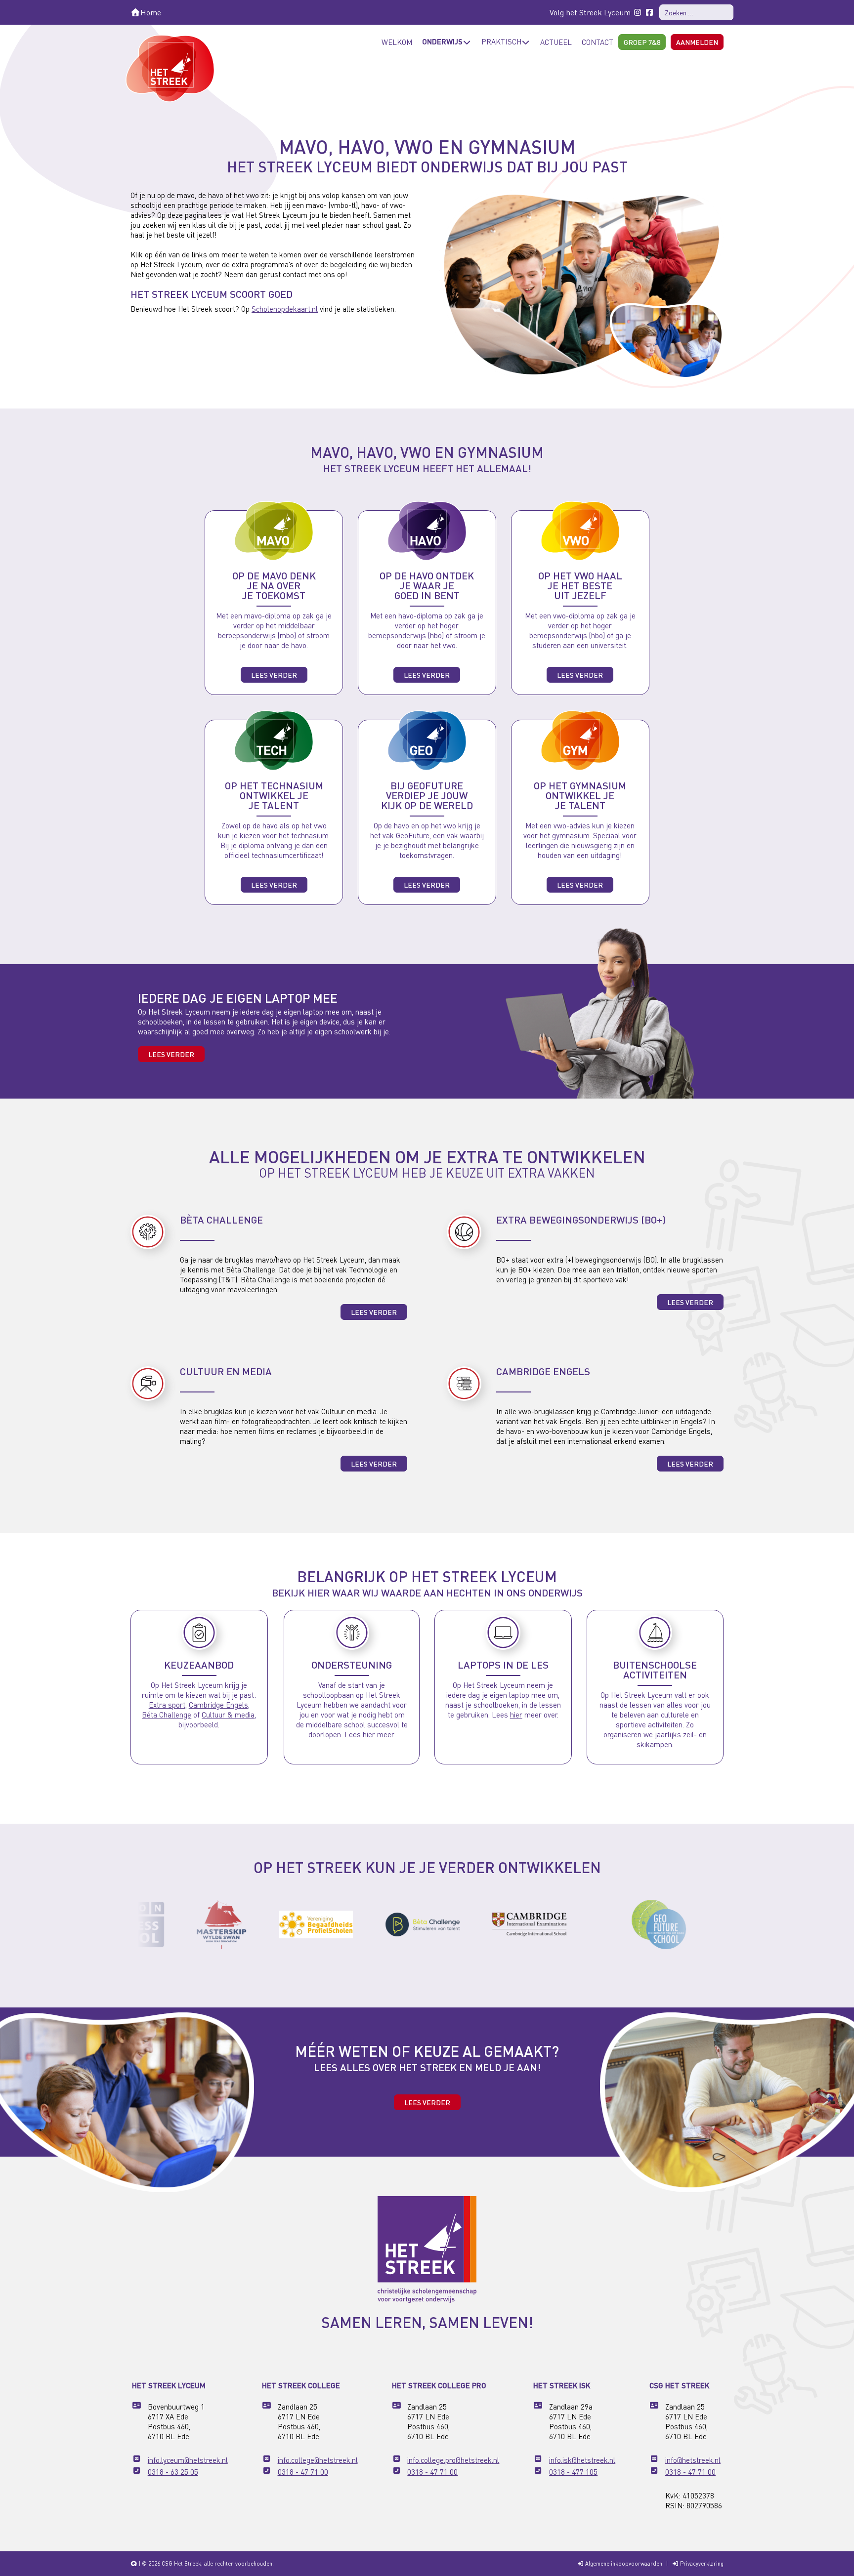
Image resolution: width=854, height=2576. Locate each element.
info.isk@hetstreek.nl (582, 2460)
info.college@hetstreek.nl (318, 2460)
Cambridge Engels (218, 1705)
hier (369, 1734)
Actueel (556, 42)
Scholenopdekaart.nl (285, 309)
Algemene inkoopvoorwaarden (623, 2564)
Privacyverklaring (701, 2564)
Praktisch (501, 41)
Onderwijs (442, 41)
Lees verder (274, 675)
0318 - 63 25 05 (173, 2472)
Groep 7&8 (642, 42)
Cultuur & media (228, 1715)
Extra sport (167, 1705)
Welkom (397, 42)
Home (151, 12)
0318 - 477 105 (573, 2472)
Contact (598, 42)
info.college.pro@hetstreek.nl (453, 2460)
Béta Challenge (167, 1715)
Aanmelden (697, 42)
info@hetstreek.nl (693, 2460)
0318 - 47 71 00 (303, 2472)
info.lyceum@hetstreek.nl (188, 2460)
